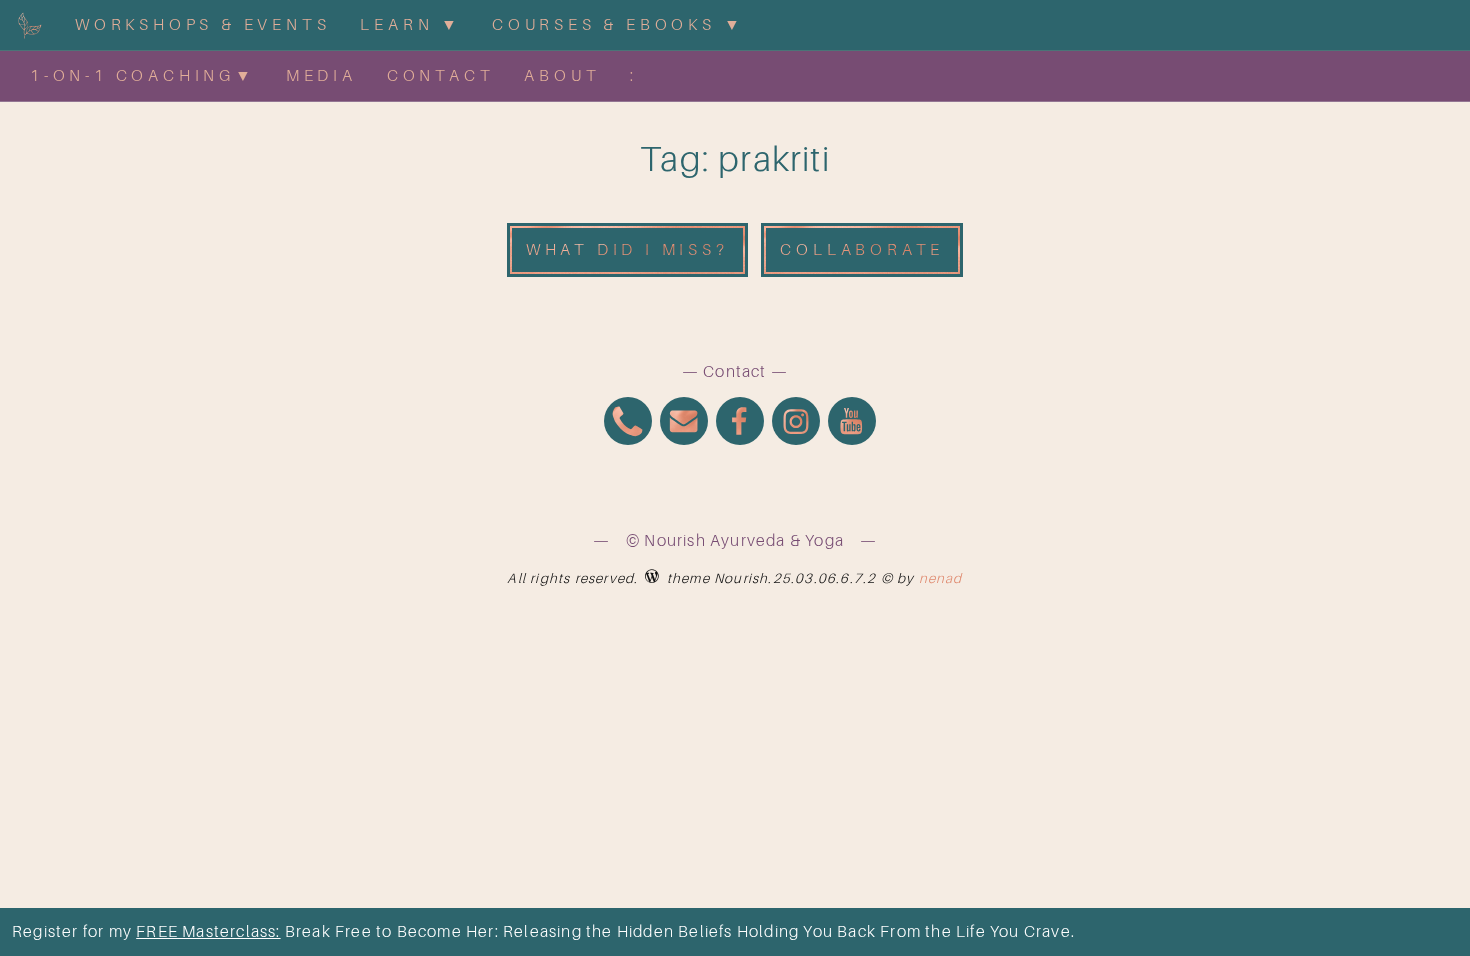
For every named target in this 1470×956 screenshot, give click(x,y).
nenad (941, 578)
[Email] (684, 423)
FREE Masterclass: (208, 932)
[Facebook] (740, 423)
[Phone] (628, 423)
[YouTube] (852, 423)
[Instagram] (796, 423)
